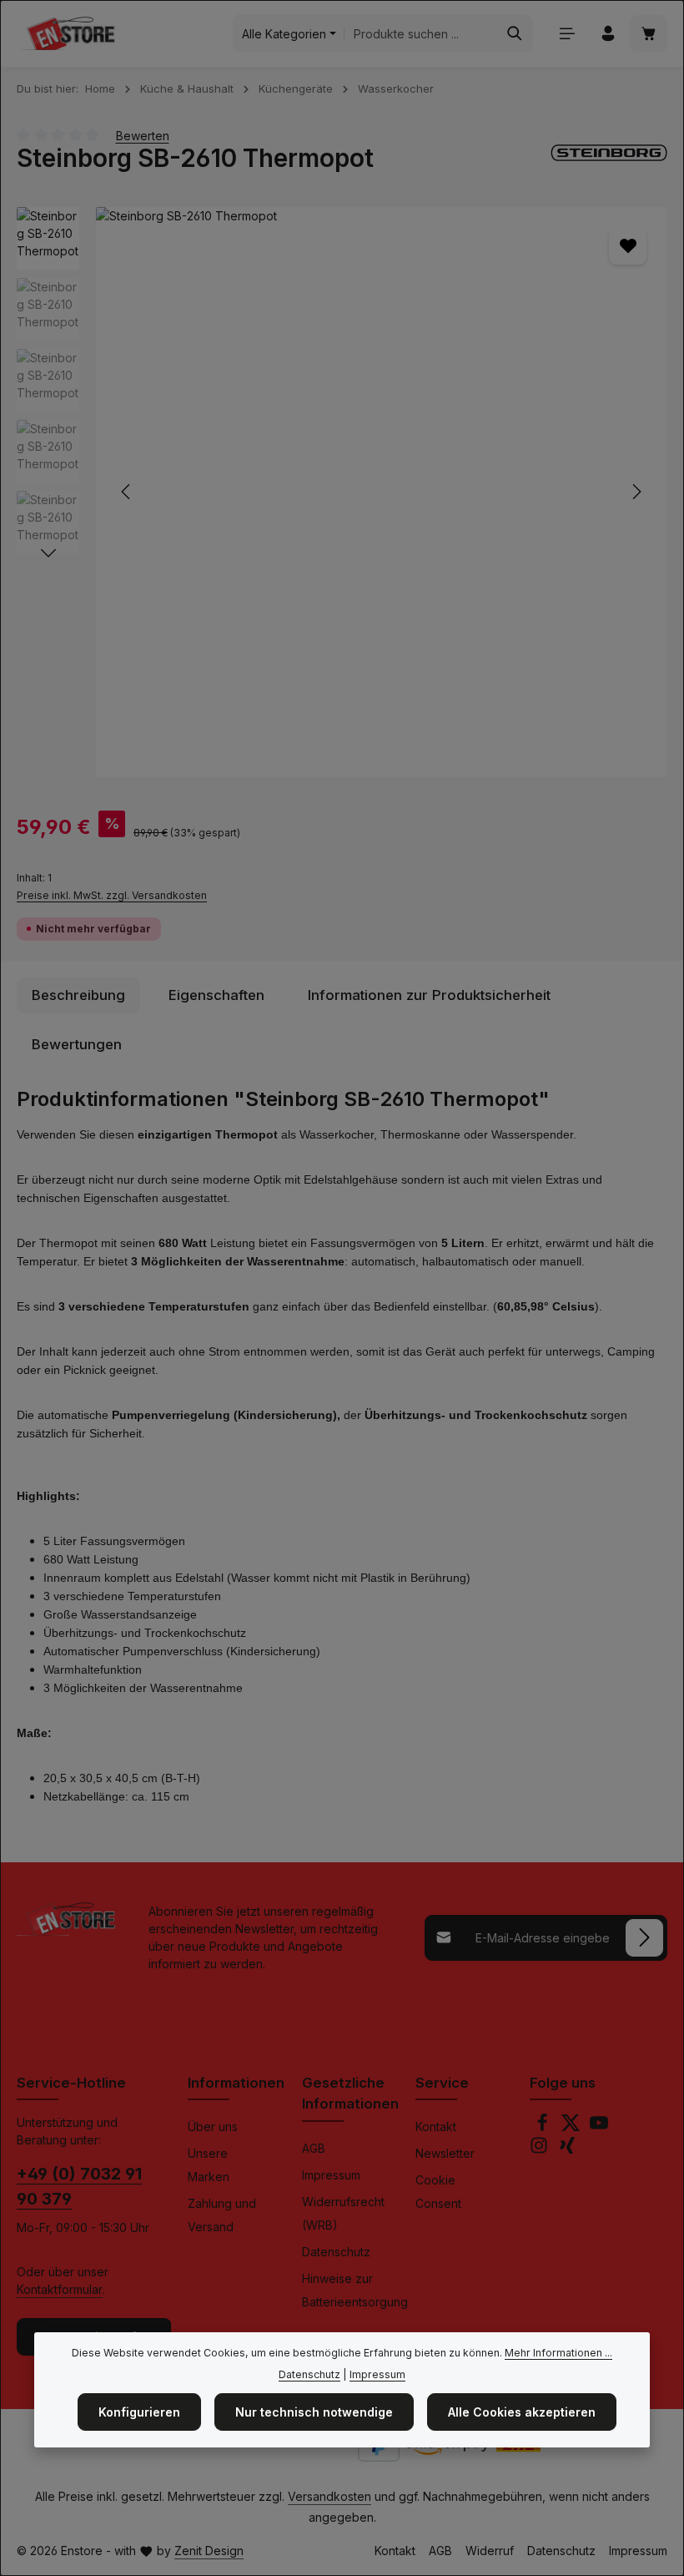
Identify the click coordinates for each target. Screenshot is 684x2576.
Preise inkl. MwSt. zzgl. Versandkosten (112, 895)
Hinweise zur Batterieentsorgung (355, 2290)
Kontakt (436, 2126)
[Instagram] (541, 2150)
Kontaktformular (60, 2289)
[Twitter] (572, 2127)
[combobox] (421, 33)
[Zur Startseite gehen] (66, 33)
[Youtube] (599, 2127)
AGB (314, 2148)
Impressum (331, 2175)
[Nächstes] (636, 492)
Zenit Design (209, 2551)
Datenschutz (336, 2252)
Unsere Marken (209, 2165)
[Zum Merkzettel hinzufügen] (628, 246)
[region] (342, 492)
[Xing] (567, 2150)
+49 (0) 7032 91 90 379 (79, 2186)
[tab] (78, 995)
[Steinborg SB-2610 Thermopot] (381, 492)
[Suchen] (515, 33)
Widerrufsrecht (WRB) (343, 2213)
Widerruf (490, 2551)
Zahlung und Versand (222, 2215)
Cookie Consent (438, 2192)
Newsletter (445, 2153)
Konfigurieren (139, 2412)
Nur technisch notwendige (314, 2412)
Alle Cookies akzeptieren (522, 2412)
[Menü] (567, 34)
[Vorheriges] (127, 492)
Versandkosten (329, 2496)
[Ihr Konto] (608, 34)
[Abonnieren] (644, 1938)
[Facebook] (544, 2127)
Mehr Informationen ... (558, 2353)
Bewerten (143, 135)
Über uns (213, 2126)
